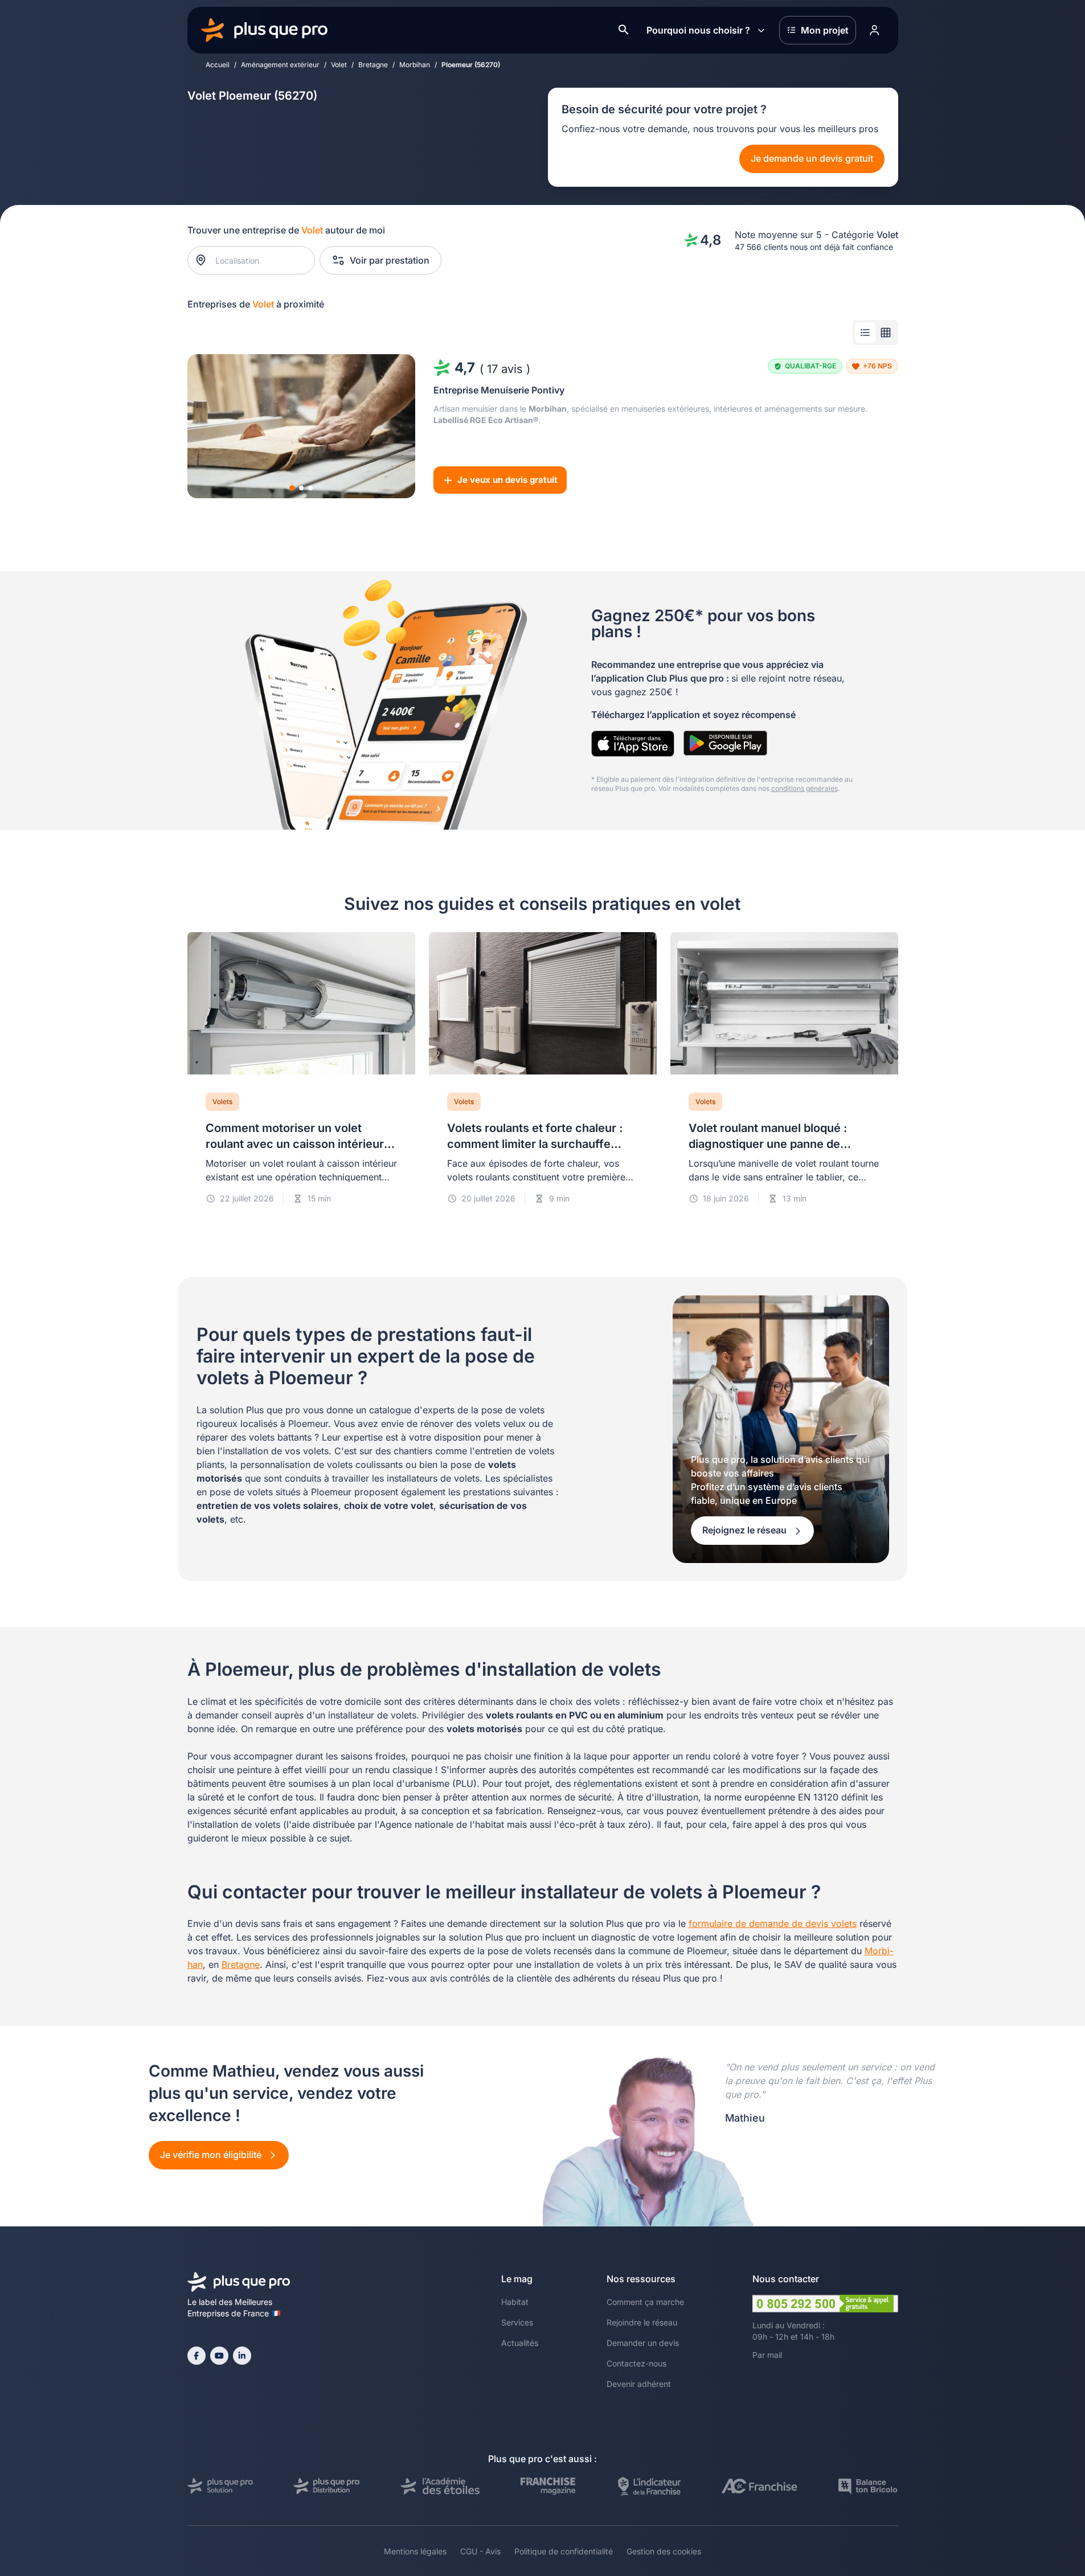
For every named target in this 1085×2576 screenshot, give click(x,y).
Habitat (515, 2302)
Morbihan (415, 65)
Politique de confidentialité (564, 2551)
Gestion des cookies (664, 2551)
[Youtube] (219, 2356)
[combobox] (257, 260)
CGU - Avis (480, 2551)
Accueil (218, 65)
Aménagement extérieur (280, 65)
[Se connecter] (875, 30)
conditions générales (804, 788)
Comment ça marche (645, 2302)
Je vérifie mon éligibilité (212, 2155)
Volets (222, 1102)
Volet (339, 65)
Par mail (767, 2355)
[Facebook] (196, 2356)
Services (517, 2322)
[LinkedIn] (242, 2356)
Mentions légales (415, 2551)
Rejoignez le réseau (746, 1530)
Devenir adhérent (639, 2384)
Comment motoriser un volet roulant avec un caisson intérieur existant (295, 1144)
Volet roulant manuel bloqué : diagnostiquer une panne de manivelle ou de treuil (768, 1144)
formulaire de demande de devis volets (773, 1923)
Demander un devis (643, 2343)
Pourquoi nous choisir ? (698, 30)
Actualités (520, 2343)
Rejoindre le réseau (642, 2322)
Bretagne (373, 65)
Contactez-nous (636, 2363)
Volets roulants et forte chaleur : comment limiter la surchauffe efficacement (535, 1144)
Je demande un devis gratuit (812, 158)
